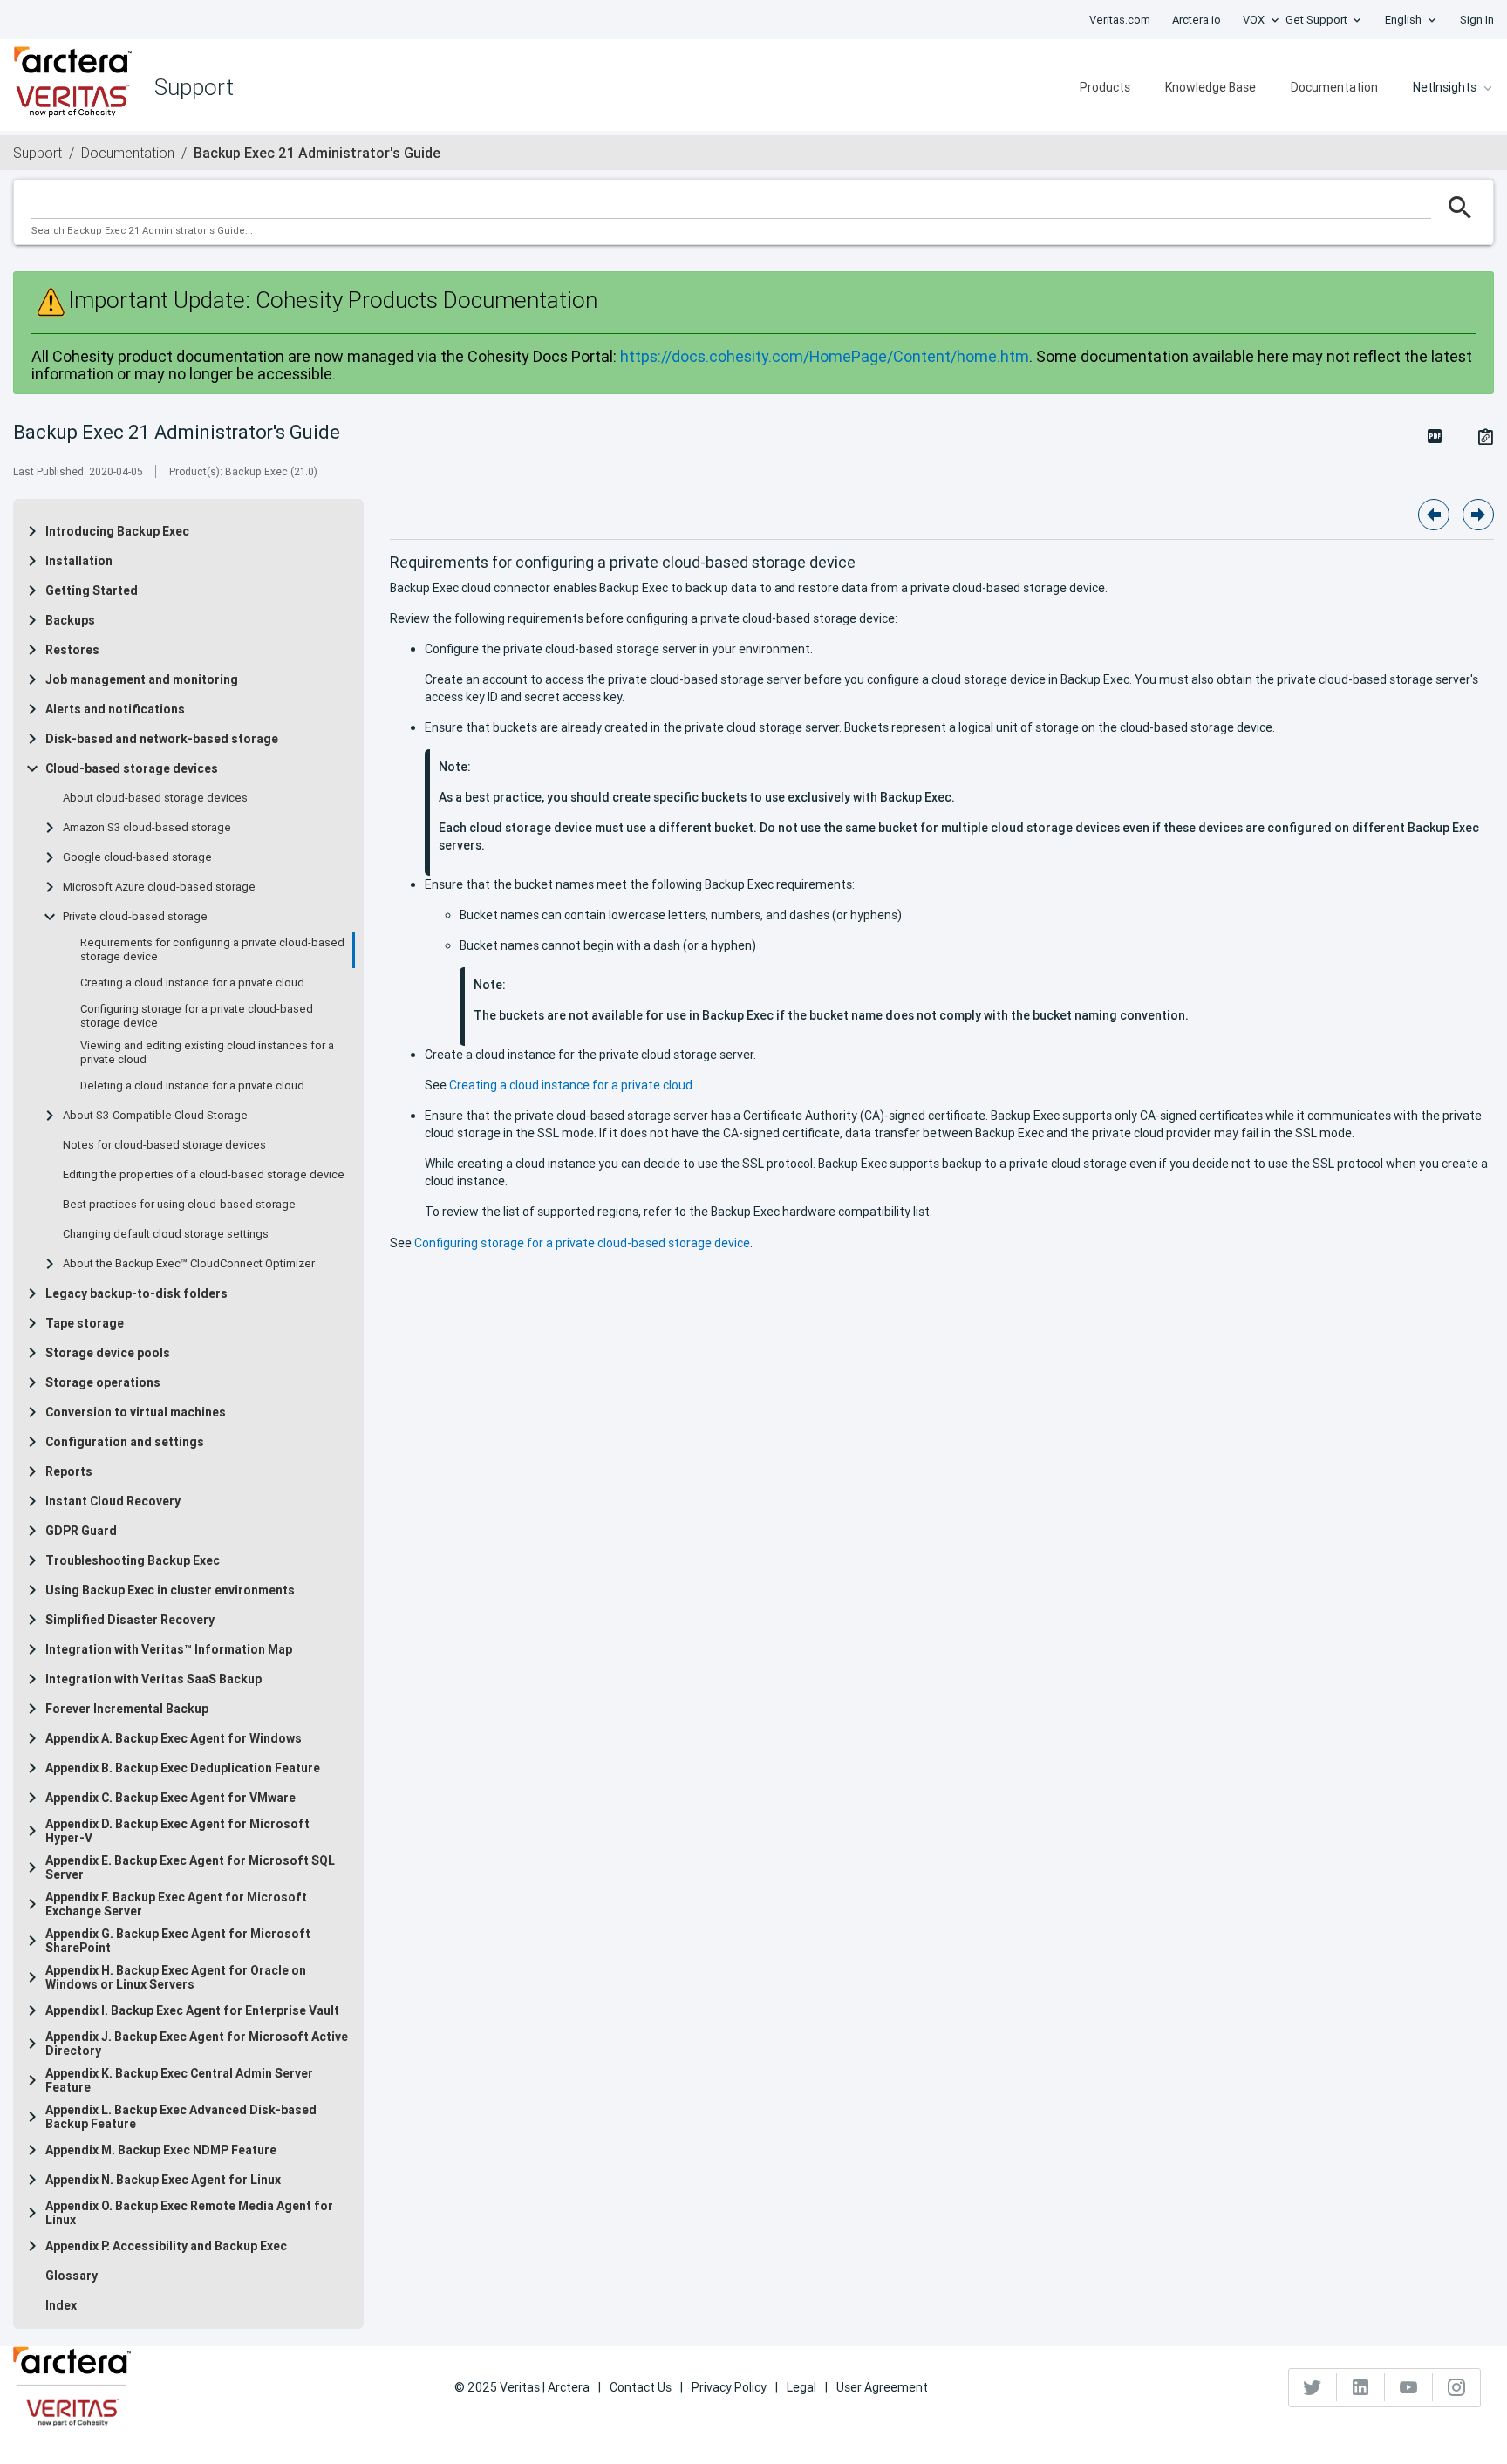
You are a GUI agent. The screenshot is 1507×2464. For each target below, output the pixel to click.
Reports (69, 1471)
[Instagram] (1456, 2387)
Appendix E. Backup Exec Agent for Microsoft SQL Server (190, 1867)
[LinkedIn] (1361, 2387)
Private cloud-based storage (135, 917)
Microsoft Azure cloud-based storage (159, 887)
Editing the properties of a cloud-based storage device (204, 1175)
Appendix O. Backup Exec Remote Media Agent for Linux (189, 2213)
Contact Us (641, 2387)
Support (38, 153)
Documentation (1334, 87)
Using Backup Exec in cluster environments (170, 1590)
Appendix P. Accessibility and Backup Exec (166, 2246)
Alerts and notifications (115, 709)
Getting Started (92, 590)
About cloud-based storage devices (155, 798)
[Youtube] (1409, 2387)
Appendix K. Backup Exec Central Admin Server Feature (179, 2080)
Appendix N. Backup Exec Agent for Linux (163, 2180)
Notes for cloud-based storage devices (164, 1145)
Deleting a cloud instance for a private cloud (192, 1086)
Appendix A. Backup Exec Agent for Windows (174, 1738)
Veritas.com (1120, 20)
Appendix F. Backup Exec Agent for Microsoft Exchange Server (176, 1904)
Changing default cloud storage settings (166, 1234)
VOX (1254, 20)
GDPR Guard (81, 1531)
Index (61, 2305)
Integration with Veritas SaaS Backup (153, 1679)
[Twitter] (1313, 2387)
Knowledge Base (1210, 87)
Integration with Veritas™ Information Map (169, 1649)
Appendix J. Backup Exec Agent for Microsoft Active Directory (197, 2044)
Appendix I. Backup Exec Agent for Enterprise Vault (192, 2010)
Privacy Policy (729, 2387)
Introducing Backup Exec (117, 531)
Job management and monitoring (142, 679)
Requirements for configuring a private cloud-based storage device (212, 950)
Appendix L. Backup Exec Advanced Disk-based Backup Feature (181, 2117)
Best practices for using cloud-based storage (179, 1205)
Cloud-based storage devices (132, 768)
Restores (72, 650)
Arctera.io (1197, 20)
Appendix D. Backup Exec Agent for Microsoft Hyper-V (177, 1831)
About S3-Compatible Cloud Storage (155, 1116)
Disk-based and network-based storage (162, 739)
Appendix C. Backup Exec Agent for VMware (170, 1798)
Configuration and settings (125, 1442)
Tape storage (85, 1323)
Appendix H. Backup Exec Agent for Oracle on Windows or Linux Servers (176, 1977)
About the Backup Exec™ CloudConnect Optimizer (189, 1264)
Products (1105, 87)
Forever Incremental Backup (127, 1709)
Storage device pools (108, 1353)
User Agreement (882, 2387)
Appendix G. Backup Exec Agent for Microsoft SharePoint (178, 1941)
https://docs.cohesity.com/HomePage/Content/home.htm (825, 356)
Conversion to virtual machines (136, 1412)
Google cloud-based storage (137, 857)
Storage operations (103, 1382)
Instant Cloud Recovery (113, 1501)
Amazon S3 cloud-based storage (147, 828)
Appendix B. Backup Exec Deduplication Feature (183, 1768)
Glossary (72, 2276)
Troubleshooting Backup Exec (133, 1560)
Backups (70, 620)
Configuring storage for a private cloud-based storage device (197, 1016)
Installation (79, 561)
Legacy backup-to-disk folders (136, 1293)
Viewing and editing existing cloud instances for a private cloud (207, 1053)
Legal (801, 2387)
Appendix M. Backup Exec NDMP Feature (161, 2150)
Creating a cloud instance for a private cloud (192, 983)
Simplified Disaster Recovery (130, 1620)
